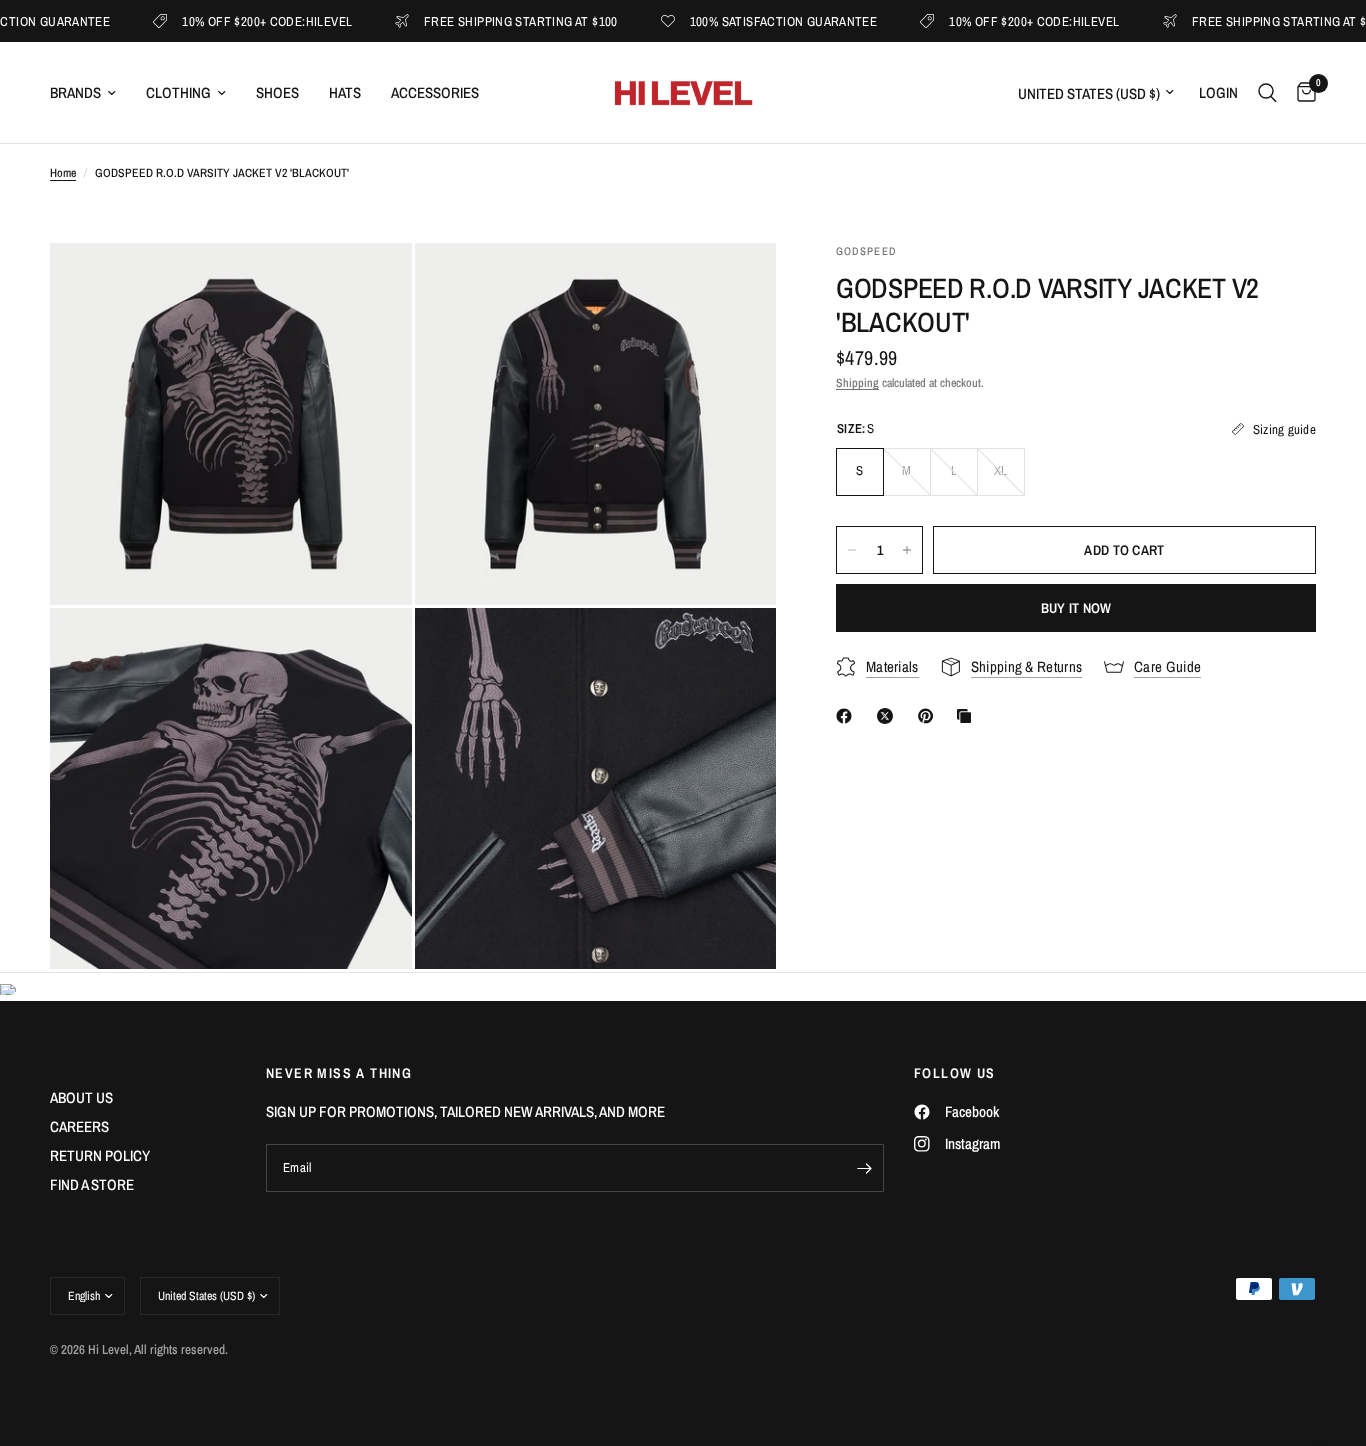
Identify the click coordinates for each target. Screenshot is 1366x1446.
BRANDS (75, 92)
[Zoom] (370, 285)
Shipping (857, 383)
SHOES (277, 92)
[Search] (1267, 92)
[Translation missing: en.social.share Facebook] (848, 716)
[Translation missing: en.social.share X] (889, 716)
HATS (345, 92)
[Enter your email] (864, 1168)
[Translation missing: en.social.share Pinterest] (930, 716)
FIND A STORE (92, 1184)
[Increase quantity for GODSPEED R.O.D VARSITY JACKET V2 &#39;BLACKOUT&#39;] (907, 550)
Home (63, 173)
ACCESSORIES (435, 92)
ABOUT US (81, 1097)
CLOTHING (178, 92)
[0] (1301, 92)
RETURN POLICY (100, 1155)
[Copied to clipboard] (968, 716)
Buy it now (1076, 608)
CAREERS (79, 1126)
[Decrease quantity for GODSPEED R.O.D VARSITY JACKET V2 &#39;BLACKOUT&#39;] (852, 550)
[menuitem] (90, 93)
